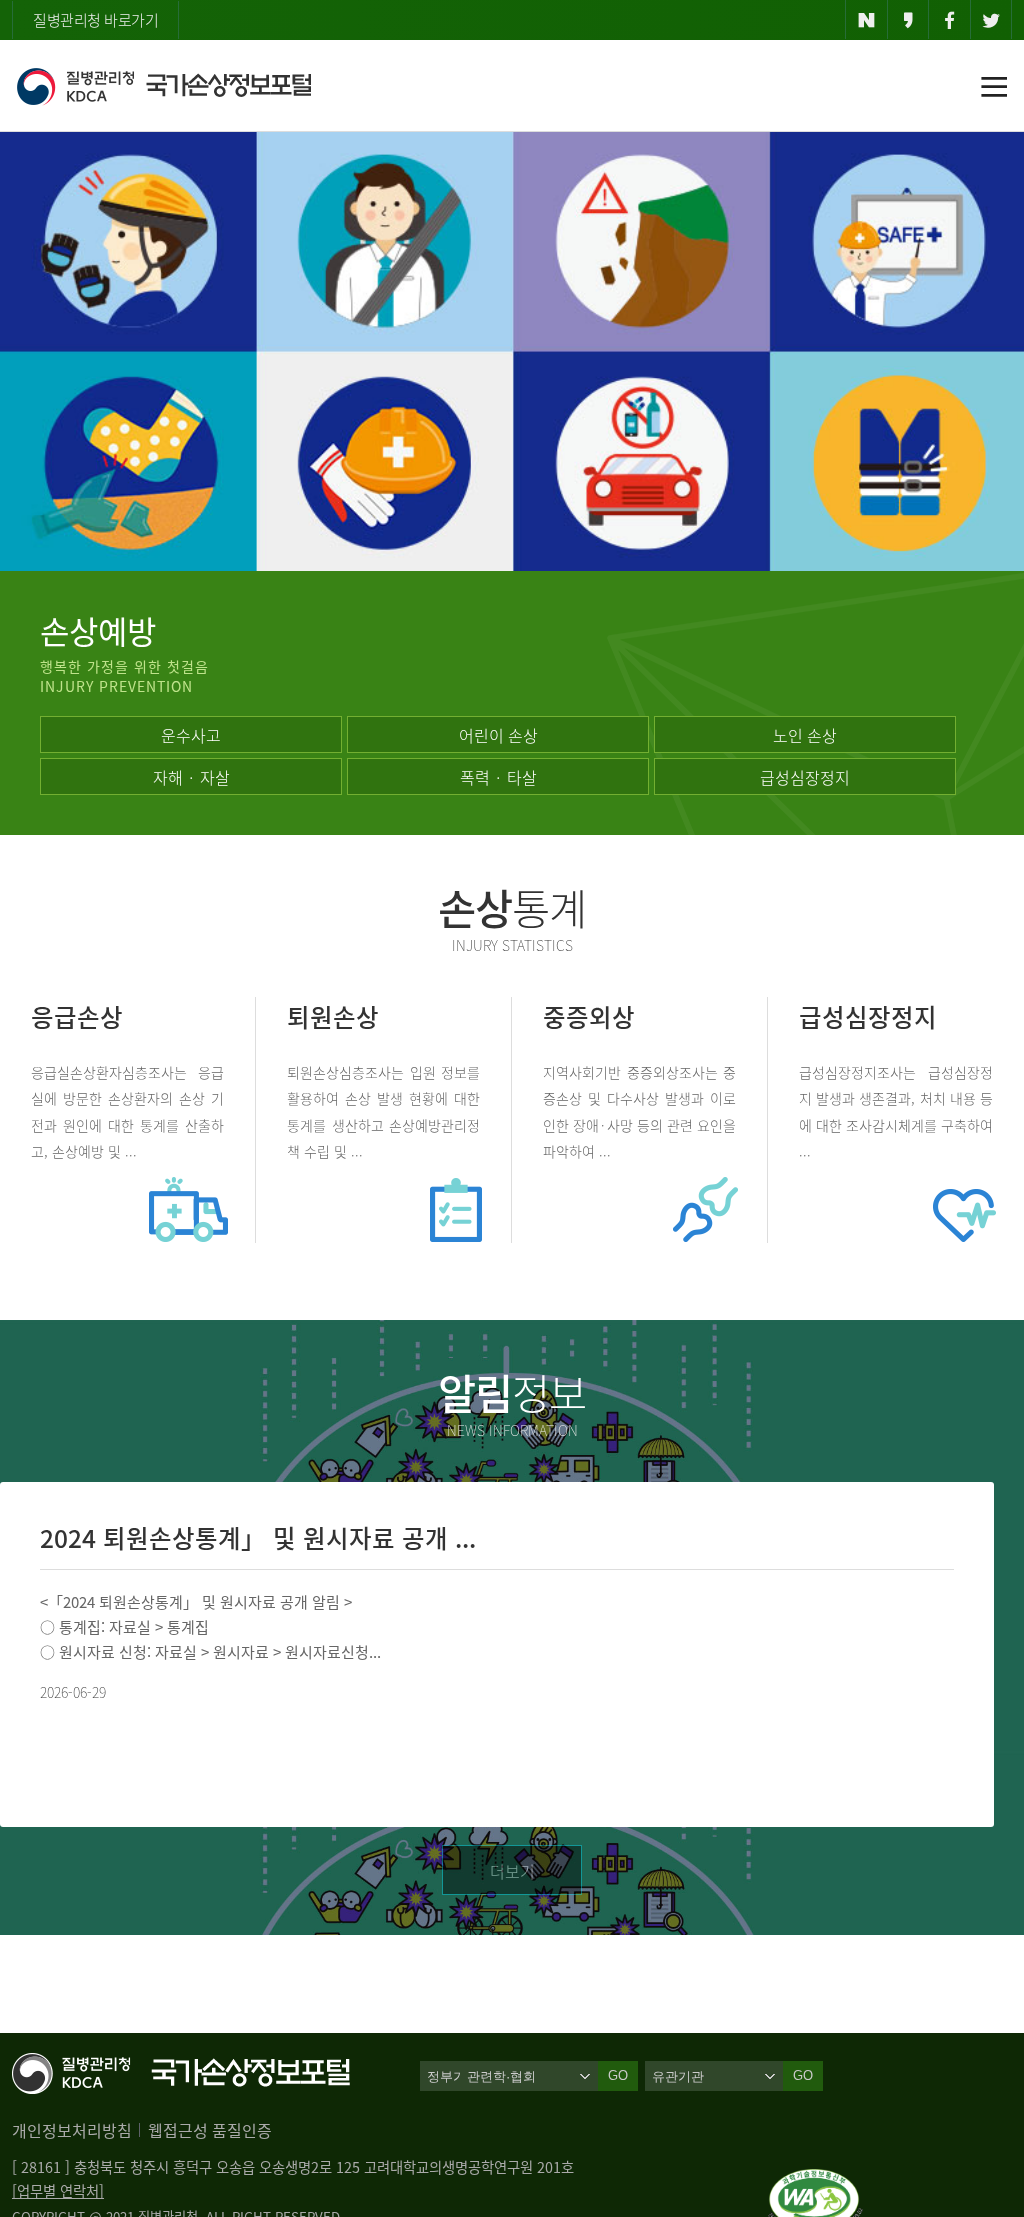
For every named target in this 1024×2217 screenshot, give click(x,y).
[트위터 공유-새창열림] (991, 20)
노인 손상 (805, 735)
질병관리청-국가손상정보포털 (163, 86)
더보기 (512, 1871)
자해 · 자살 (191, 777)
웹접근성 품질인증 (210, 2130)
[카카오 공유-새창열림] (908, 20)
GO (803, 2075)
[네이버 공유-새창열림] (866, 20)
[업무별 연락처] (58, 2191)
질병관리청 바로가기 (95, 20)
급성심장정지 (805, 777)
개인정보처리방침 (72, 2130)
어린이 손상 (498, 735)
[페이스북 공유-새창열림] (949, 20)
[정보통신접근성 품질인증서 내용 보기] (815, 2181)
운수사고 (191, 735)
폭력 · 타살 (498, 777)
